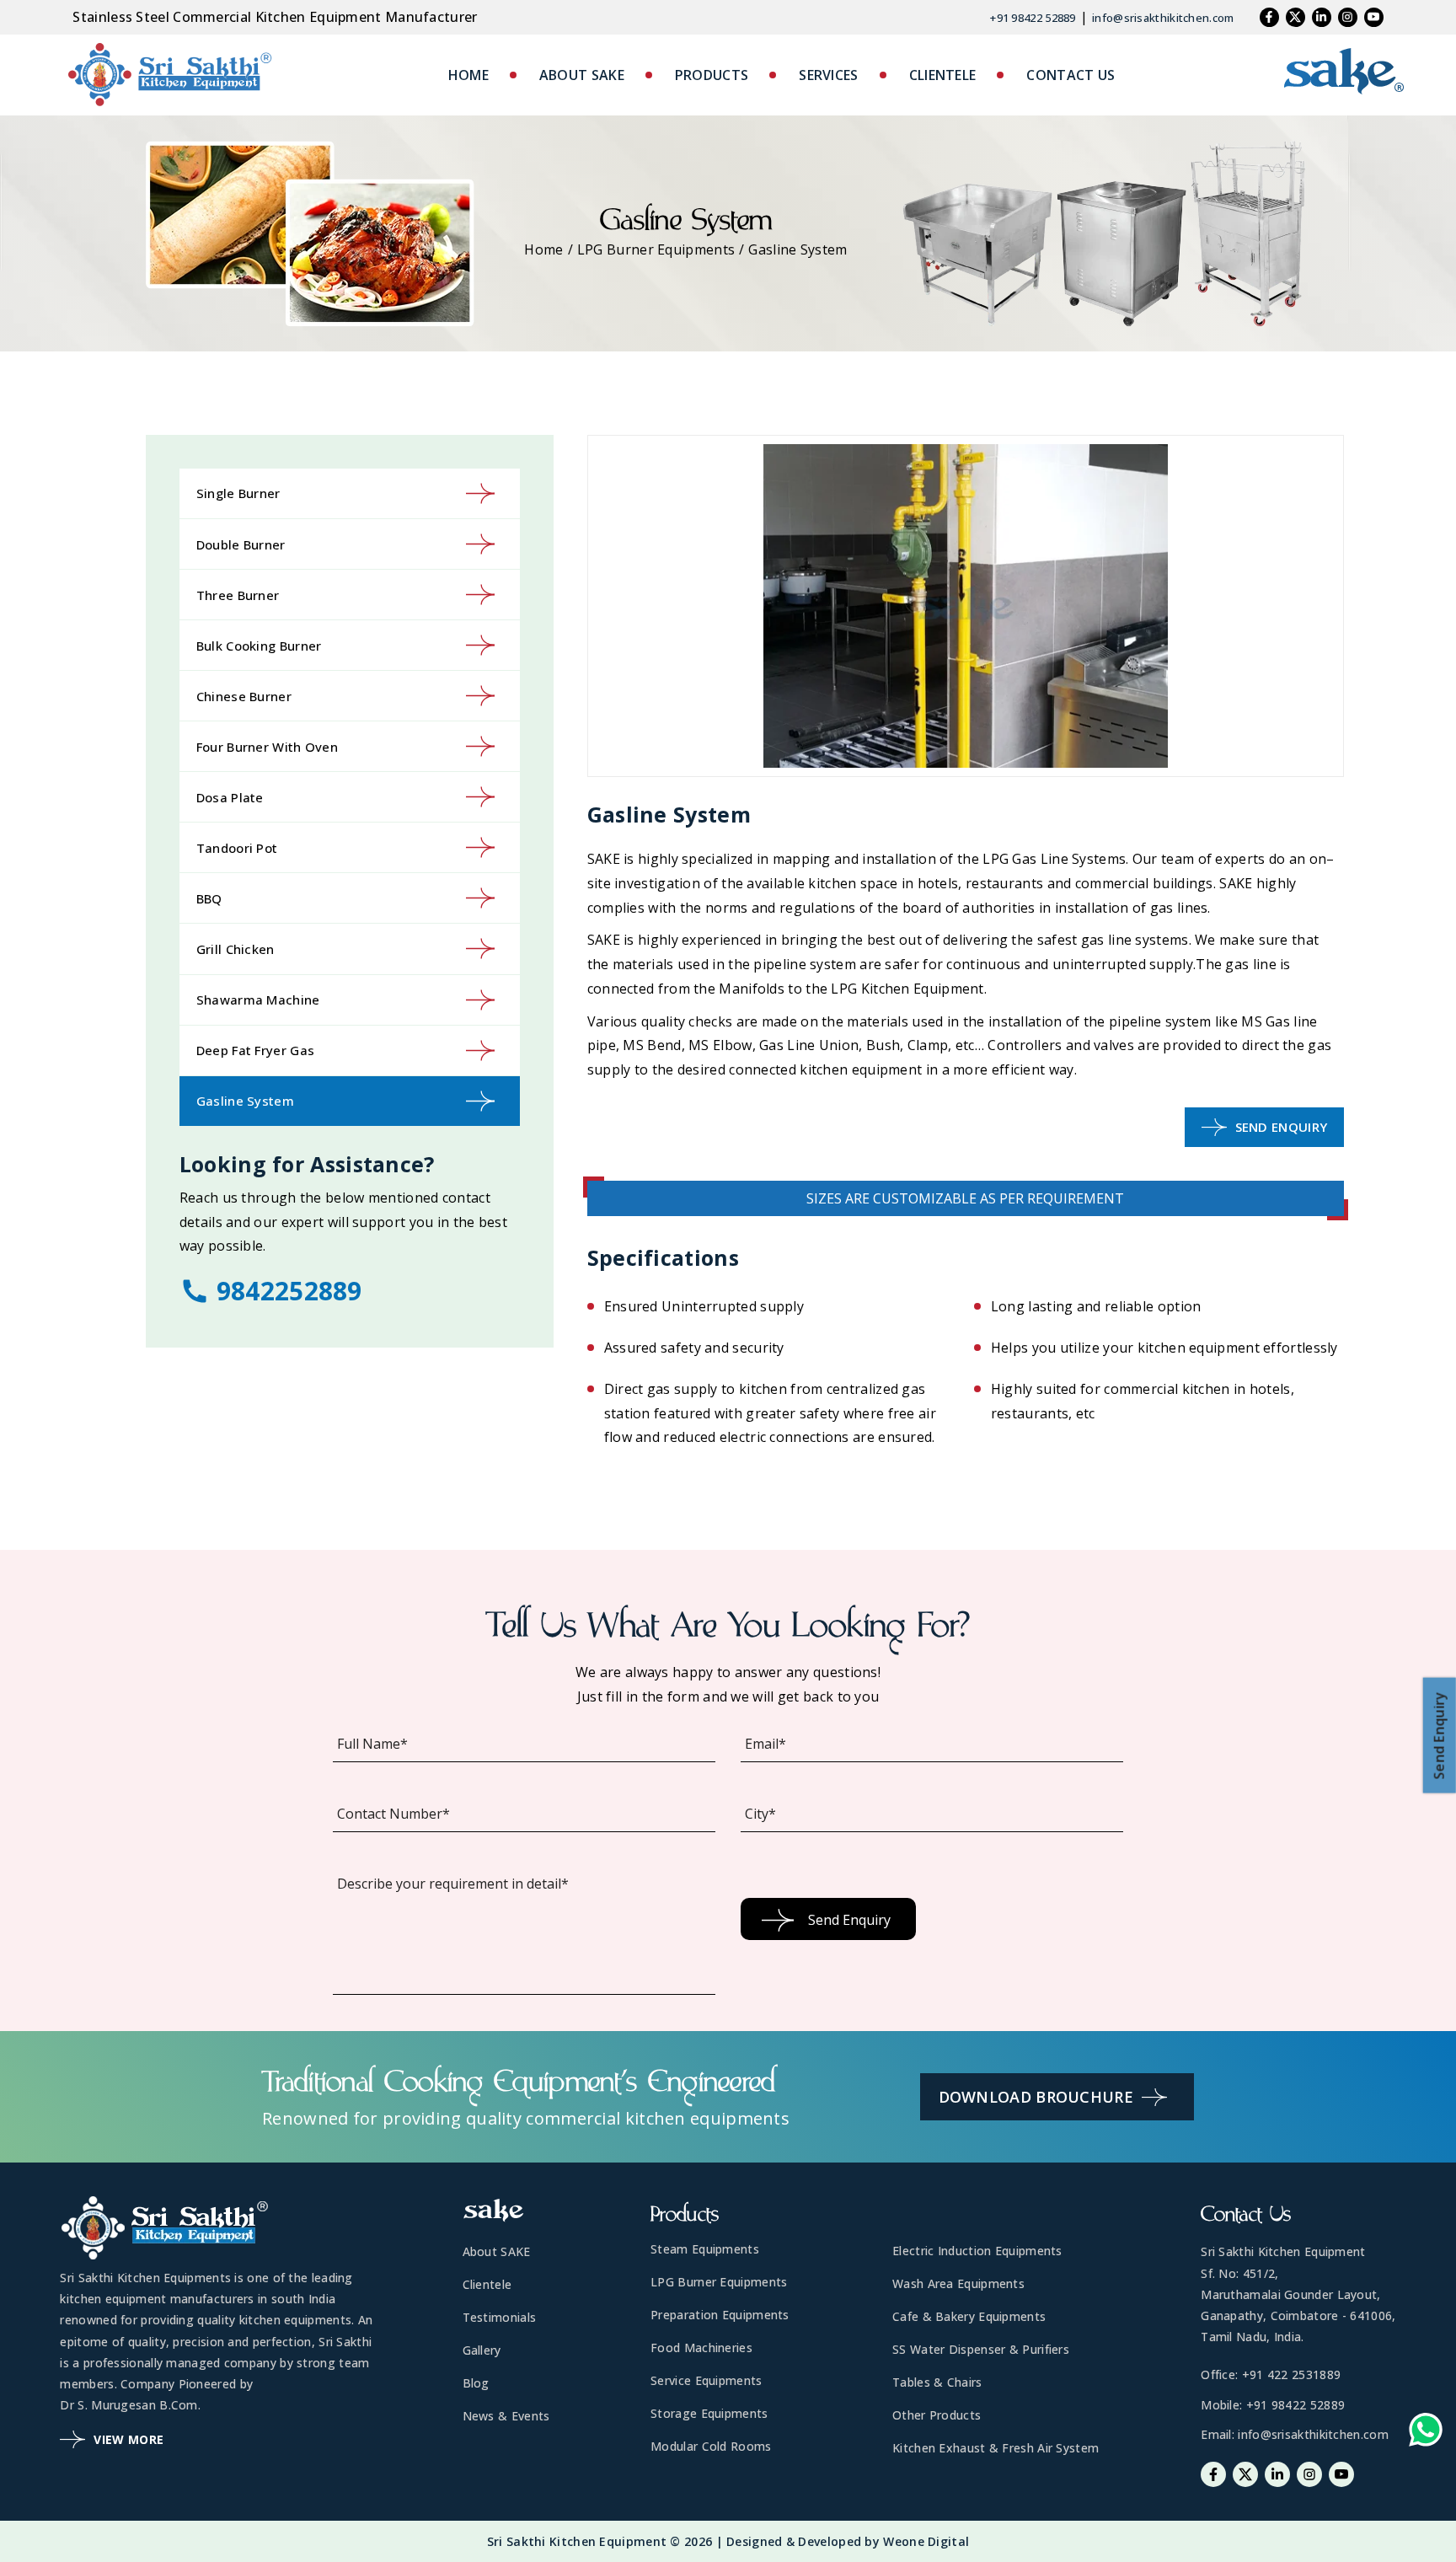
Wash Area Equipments (958, 2283)
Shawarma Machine (258, 1000)
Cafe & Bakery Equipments (969, 2316)
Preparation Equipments (720, 2315)
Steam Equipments (705, 2249)
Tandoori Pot (237, 848)
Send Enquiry (1282, 1127)
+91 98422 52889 (1033, 18)
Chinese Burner (244, 696)
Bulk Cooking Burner (259, 646)
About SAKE (497, 2251)
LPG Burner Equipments (656, 249)
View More (128, 2439)
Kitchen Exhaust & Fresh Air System (996, 2448)
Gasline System (245, 1101)
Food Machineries (701, 2348)
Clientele (487, 2284)
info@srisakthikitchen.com (1163, 18)
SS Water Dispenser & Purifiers (981, 2349)
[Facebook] (1269, 17)
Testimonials (500, 2317)
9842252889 (289, 1291)
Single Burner (238, 493)
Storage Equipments (709, 2413)
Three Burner (238, 595)
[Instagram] (1348, 17)
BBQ (209, 898)
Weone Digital (926, 2541)
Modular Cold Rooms (711, 2446)
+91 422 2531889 (1292, 2374)
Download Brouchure (1036, 2097)
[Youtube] (1374, 17)
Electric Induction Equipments (977, 2251)
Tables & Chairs (937, 2382)
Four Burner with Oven (267, 747)
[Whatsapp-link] (1426, 2433)
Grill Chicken (236, 949)
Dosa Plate (230, 797)
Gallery (482, 2350)
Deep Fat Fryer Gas (255, 1050)
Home (543, 249)
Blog (476, 2383)
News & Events (506, 2416)
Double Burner (241, 544)
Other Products (937, 2415)
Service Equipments (706, 2380)
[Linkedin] (1322, 17)
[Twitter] (1295, 17)
